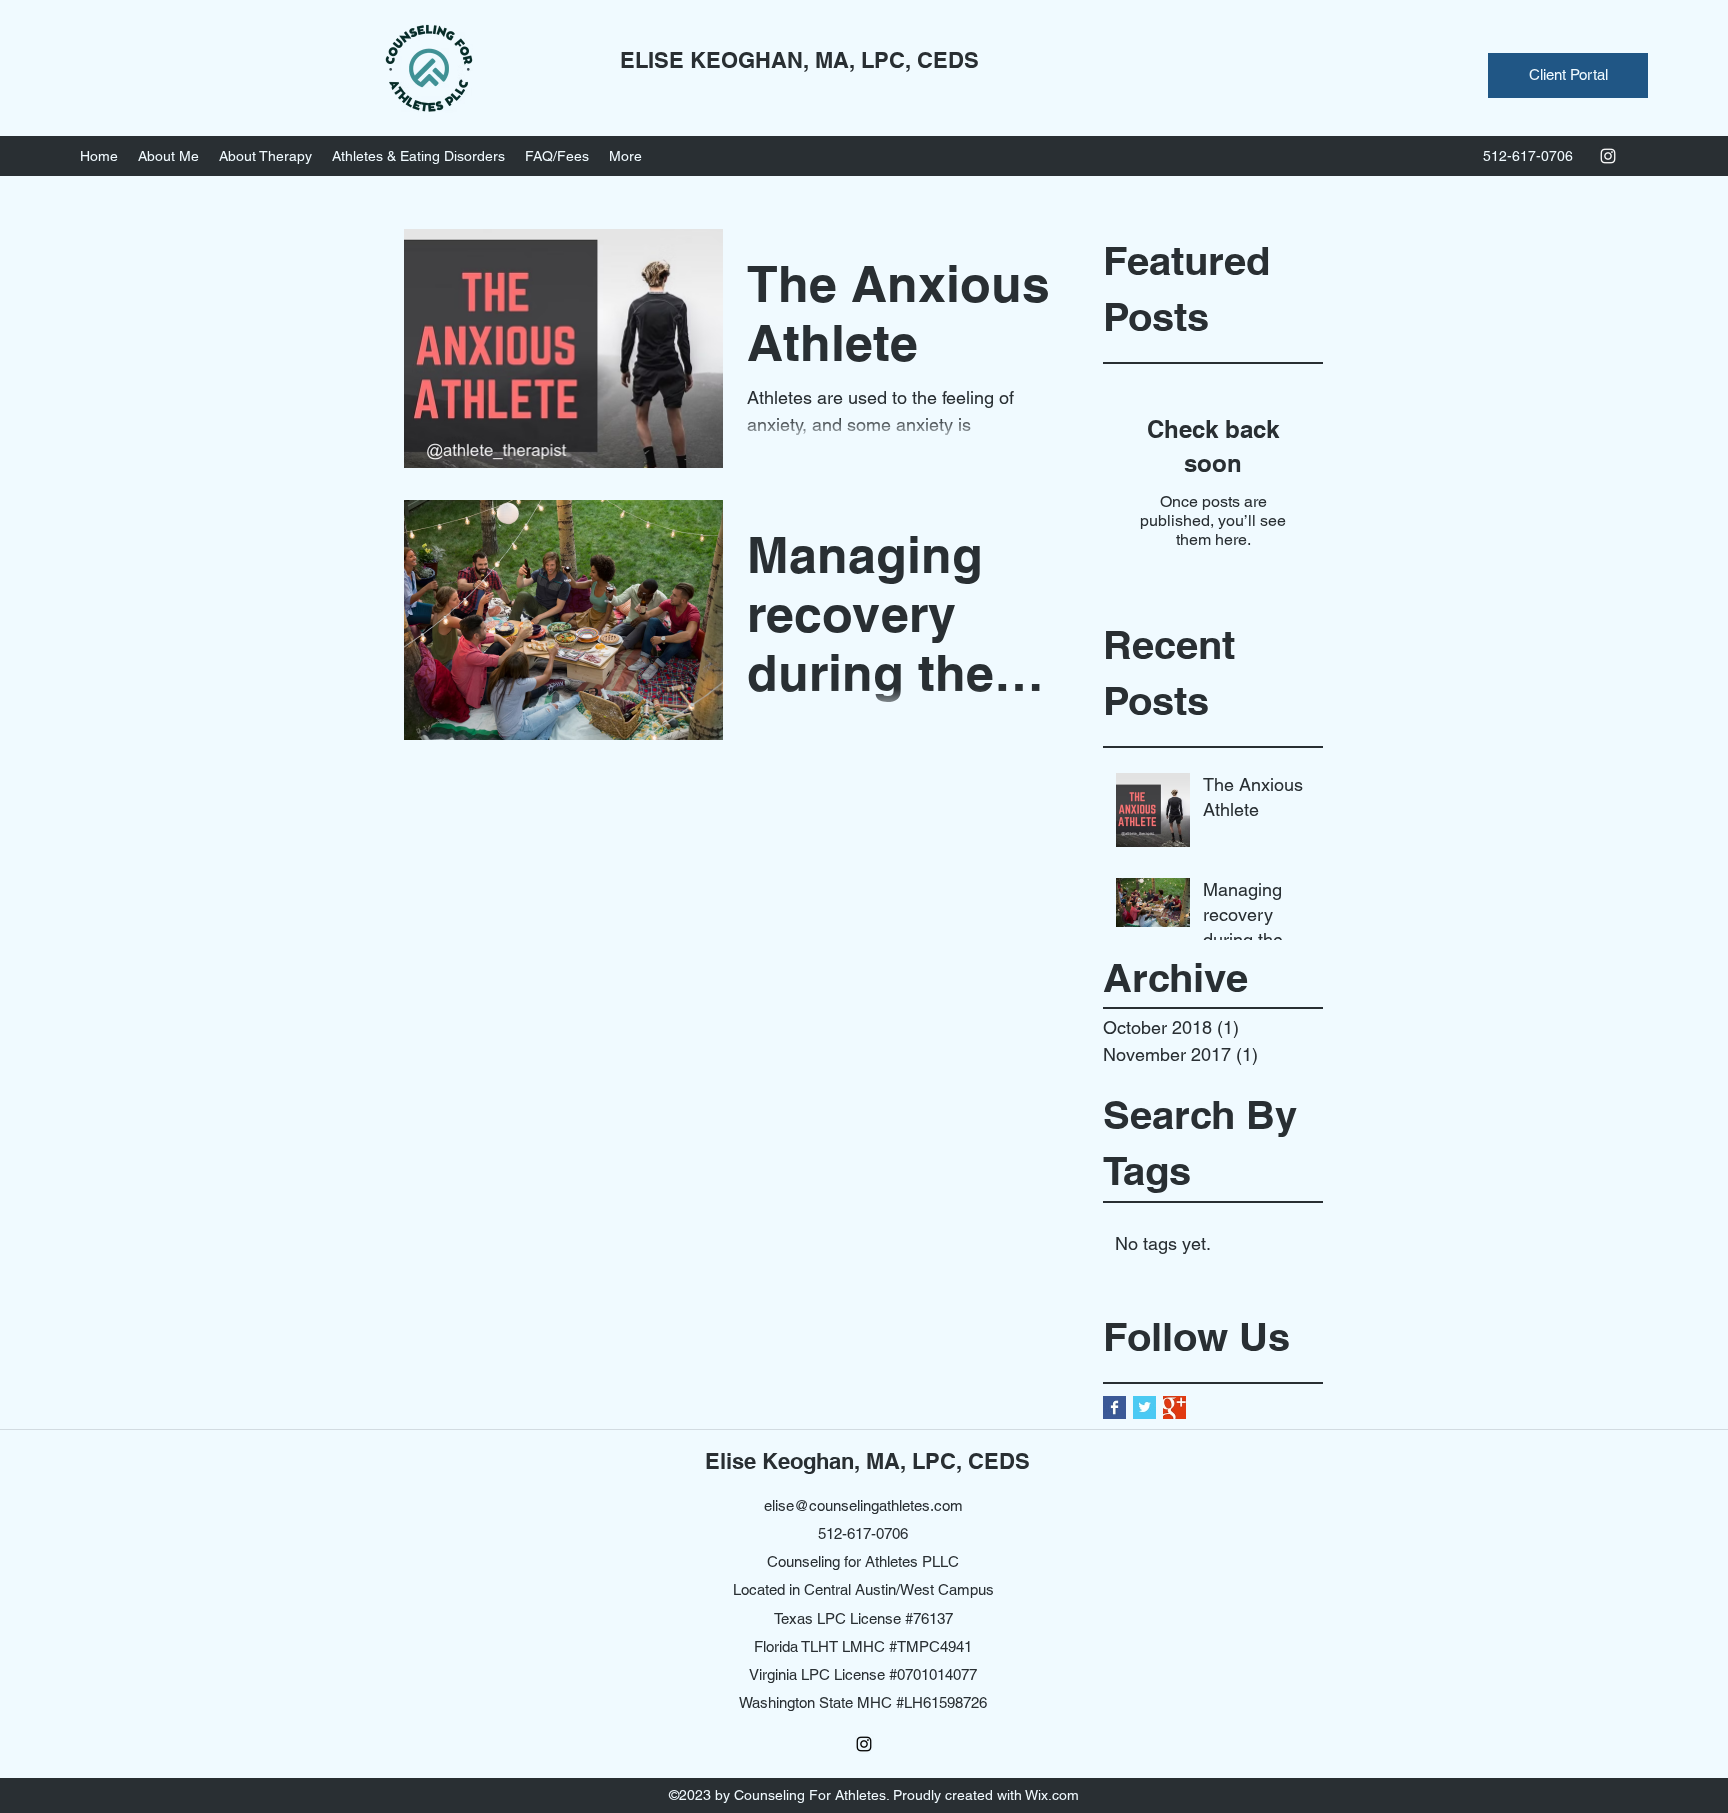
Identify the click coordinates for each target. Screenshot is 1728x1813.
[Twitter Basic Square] (1144, 1407)
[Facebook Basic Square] (1114, 1407)
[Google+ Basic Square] (1174, 1407)
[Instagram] (1608, 156)
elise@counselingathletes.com (863, 1505)
